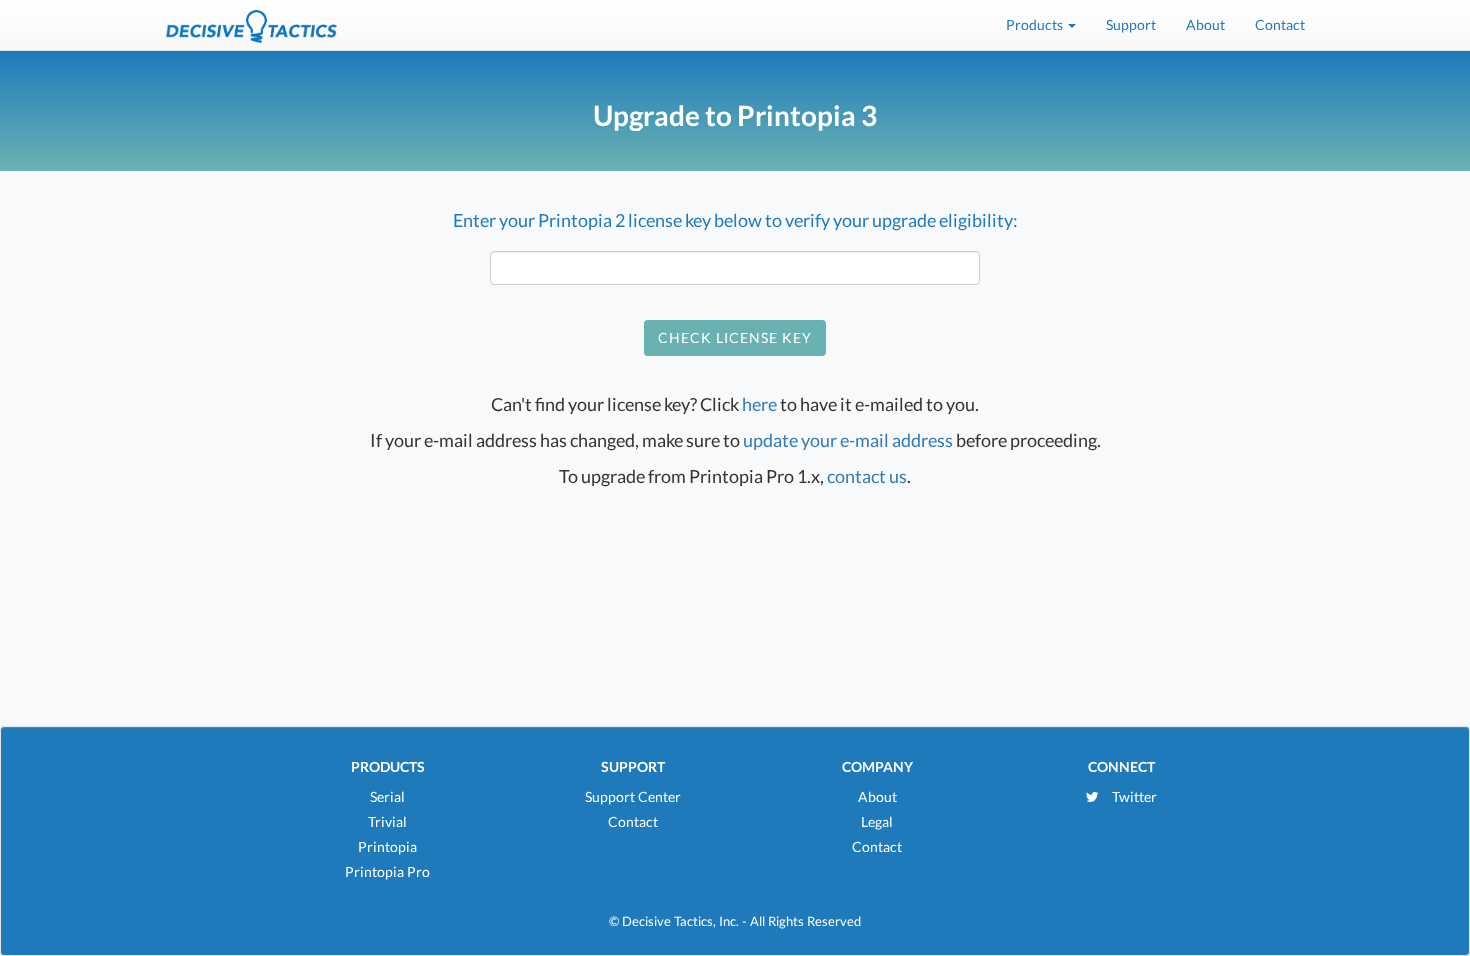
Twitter (1133, 796)
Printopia (387, 846)
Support (1131, 24)
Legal (877, 821)
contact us (867, 476)
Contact (1280, 24)
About (1205, 24)
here (759, 404)
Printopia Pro (387, 871)
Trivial (387, 821)
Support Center (633, 796)
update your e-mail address (848, 440)
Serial (387, 796)
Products (1036, 24)
